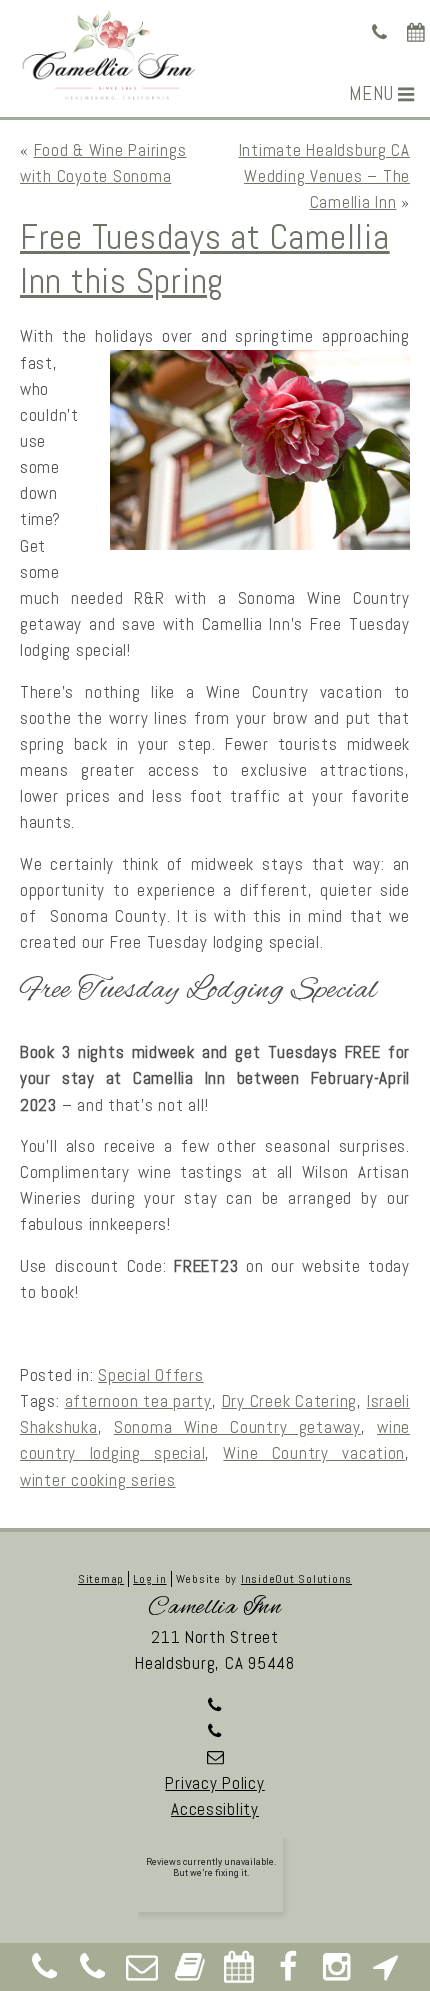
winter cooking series (98, 1480)
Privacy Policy (214, 1783)
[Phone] (44, 1972)
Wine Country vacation (314, 1453)
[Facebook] (288, 1972)
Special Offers (150, 1375)
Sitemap (101, 1579)
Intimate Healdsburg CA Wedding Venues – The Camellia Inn (324, 176)
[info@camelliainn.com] (215, 1757)
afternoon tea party (138, 1401)
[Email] (142, 1972)
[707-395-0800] (215, 1731)
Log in (149, 1579)
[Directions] (386, 1972)
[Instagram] (337, 1972)
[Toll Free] (93, 1972)
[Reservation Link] (416, 33)
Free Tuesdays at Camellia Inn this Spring (205, 259)
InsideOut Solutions (296, 1579)
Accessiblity (215, 1809)
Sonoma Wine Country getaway (237, 1427)
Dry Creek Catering (290, 1401)
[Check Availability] (239, 1972)
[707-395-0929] (380, 33)
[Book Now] (191, 1972)
